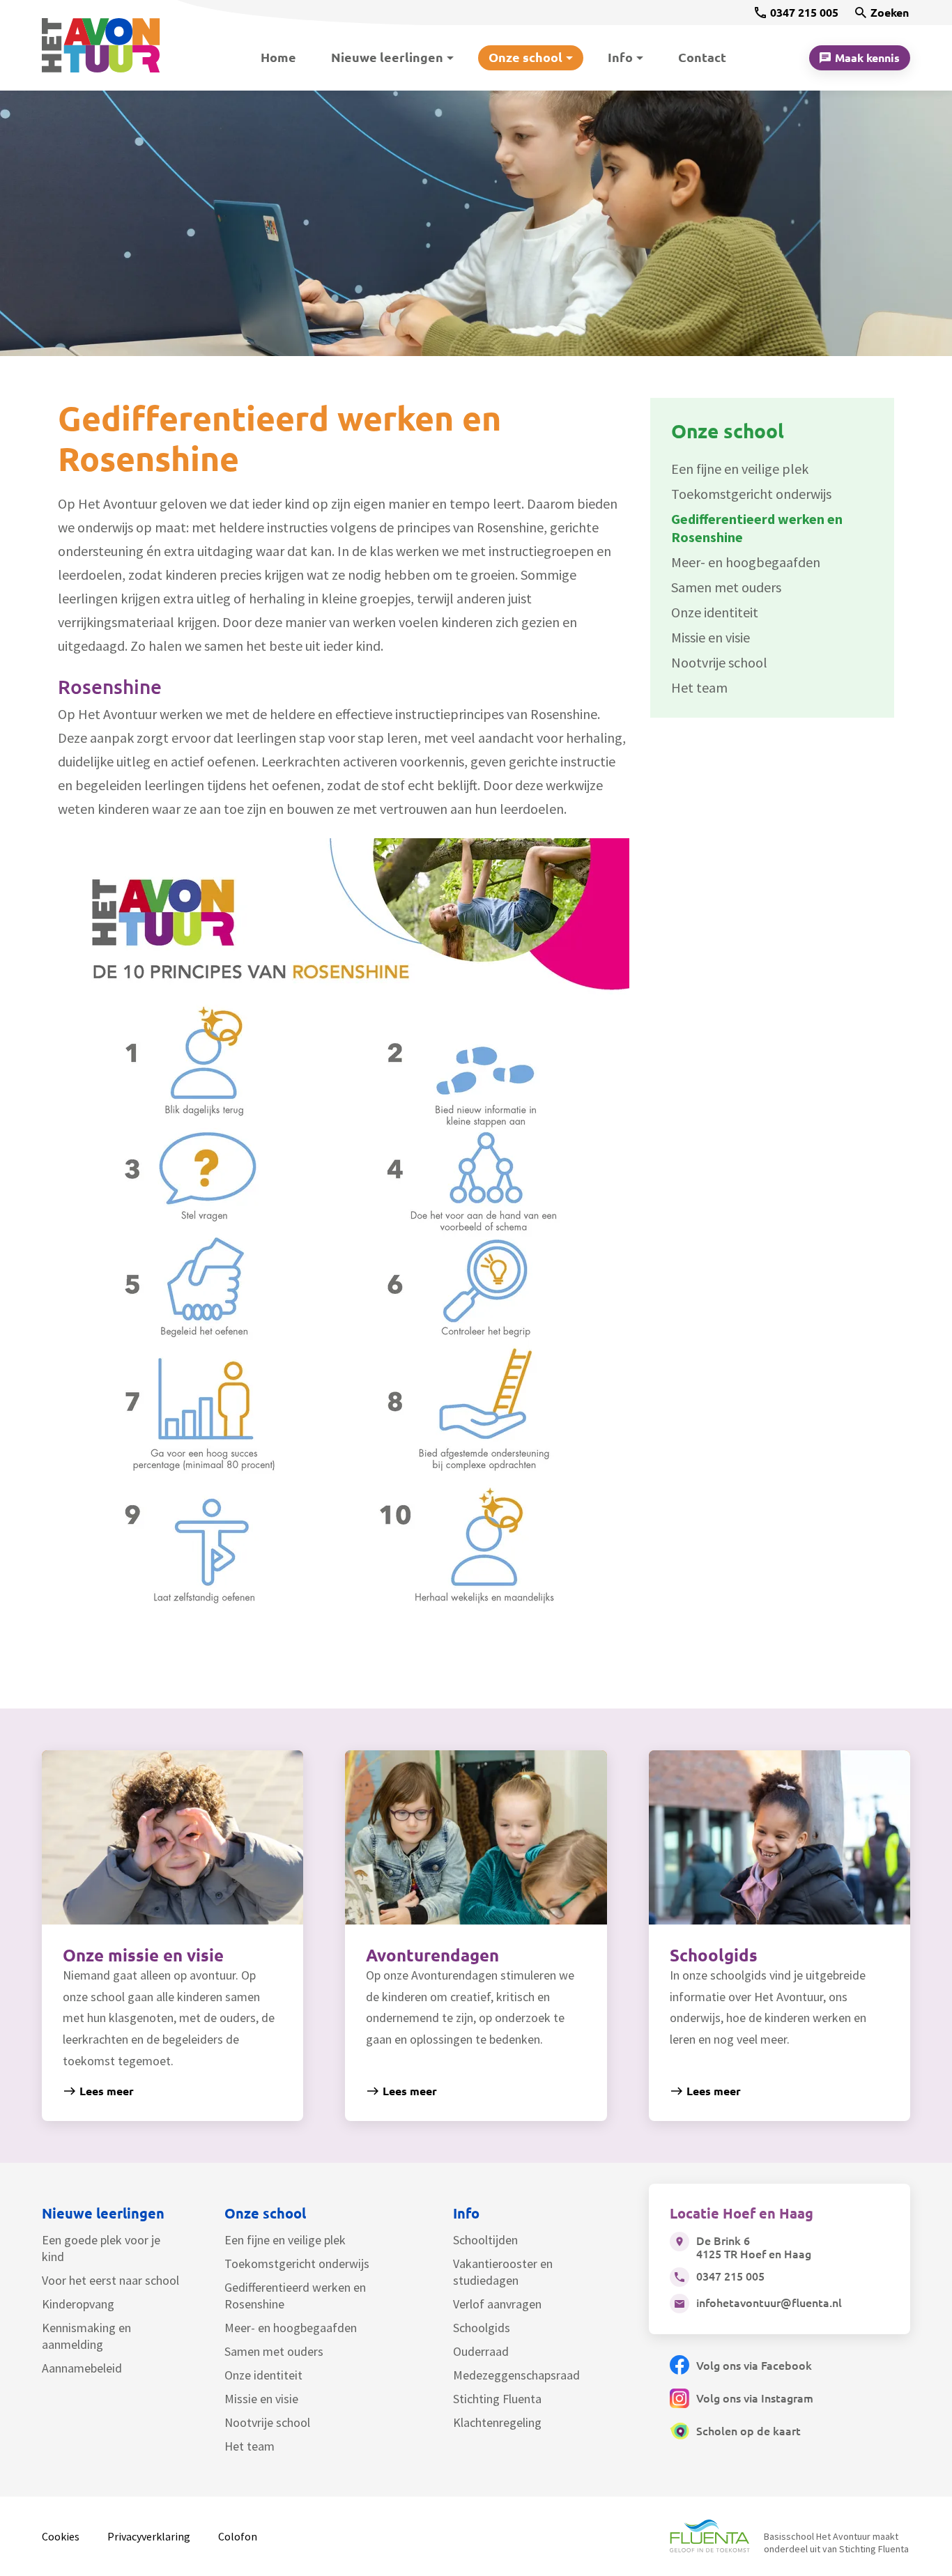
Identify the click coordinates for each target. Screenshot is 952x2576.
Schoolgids (482, 2328)
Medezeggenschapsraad (516, 2375)
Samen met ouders (274, 2351)
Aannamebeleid (82, 2368)
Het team (249, 2446)
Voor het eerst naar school (110, 2280)
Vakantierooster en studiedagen (503, 2272)
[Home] (109, 46)
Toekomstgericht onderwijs (297, 2263)
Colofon (238, 2536)
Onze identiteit (263, 2375)
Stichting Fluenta (497, 2399)
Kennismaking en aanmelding (86, 2336)
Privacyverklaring (149, 2536)
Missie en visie (261, 2399)
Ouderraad (481, 2351)
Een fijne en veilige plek (285, 2240)
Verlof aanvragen (497, 2304)
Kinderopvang (78, 2304)
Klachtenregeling (497, 2422)
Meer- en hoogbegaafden (291, 2328)
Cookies (61, 2536)
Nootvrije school (267, 2422)
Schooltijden (485, 2240)
